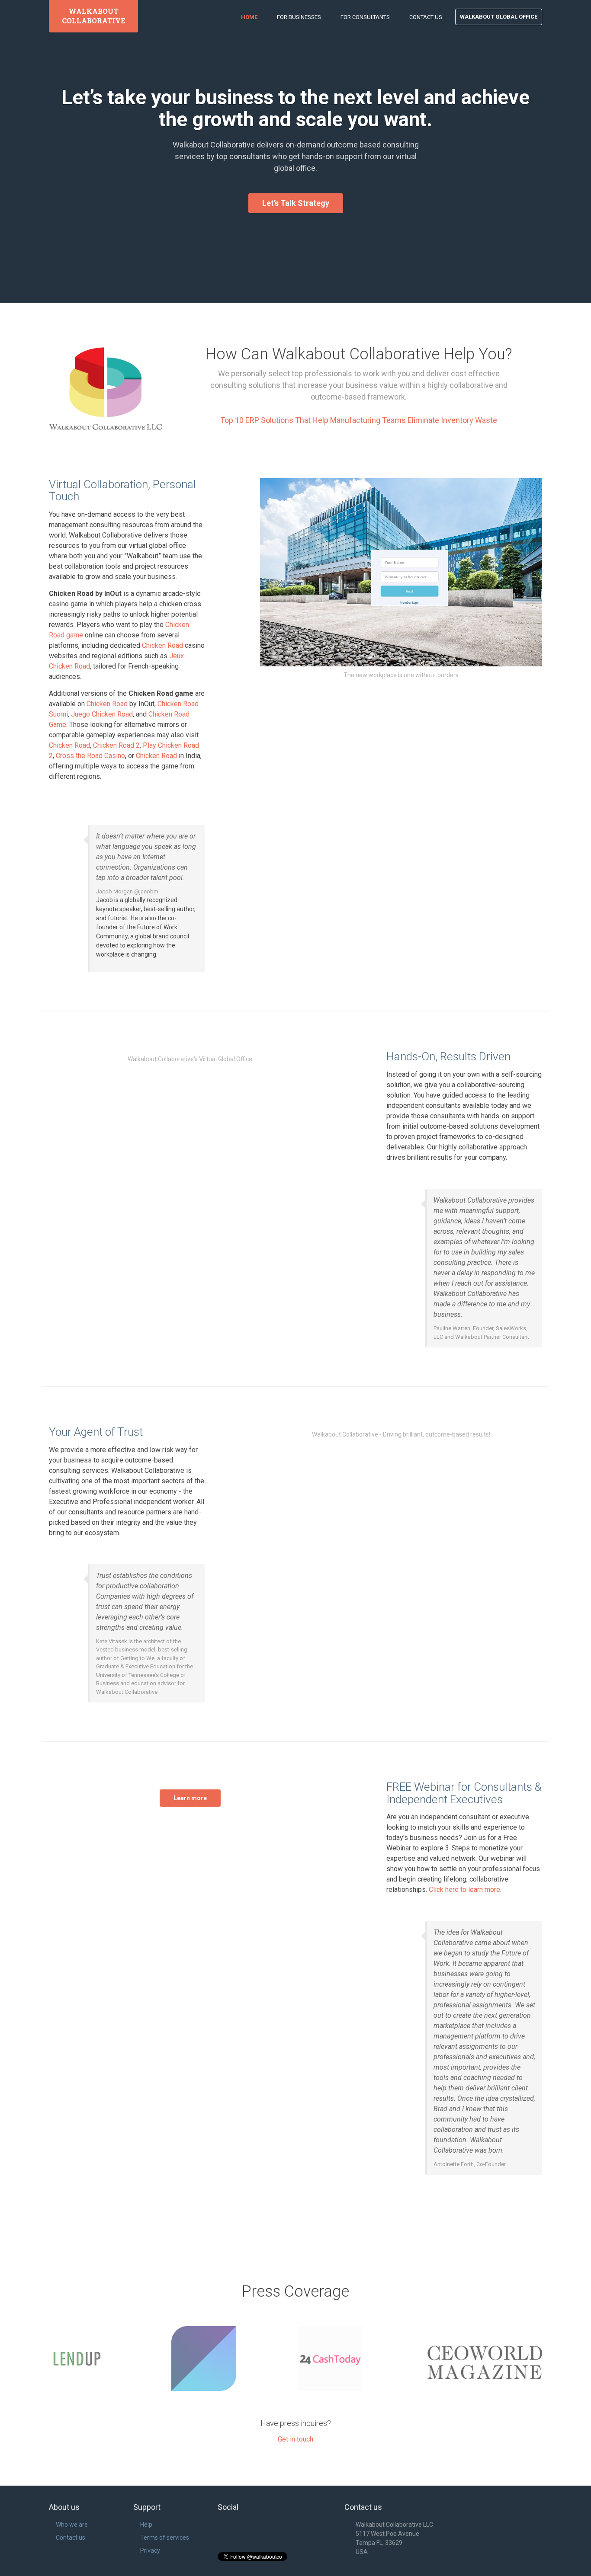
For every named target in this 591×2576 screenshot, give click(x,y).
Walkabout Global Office (499, 17)
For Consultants (365, 17)
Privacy (150, 2550)
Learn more (190, 1798)
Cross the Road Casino (90, 756)
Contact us (71, 2538)
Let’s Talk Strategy (296, 203)
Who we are (72, 2525)
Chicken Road (162, 645)
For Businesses (299, 17)
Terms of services (165, 2538)
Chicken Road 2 (116, 745)
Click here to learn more (464, 1890)
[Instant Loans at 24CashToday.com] (359, 2358)
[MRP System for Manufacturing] (233, 2358)
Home (249, 17)
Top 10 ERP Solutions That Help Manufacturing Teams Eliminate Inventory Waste (359, 420)
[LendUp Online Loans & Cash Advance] (106, 2358)
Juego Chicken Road (102, 714)
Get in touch (295, 2439)
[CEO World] (486, 2366)
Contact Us (426, 17)
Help (146, 2525)
